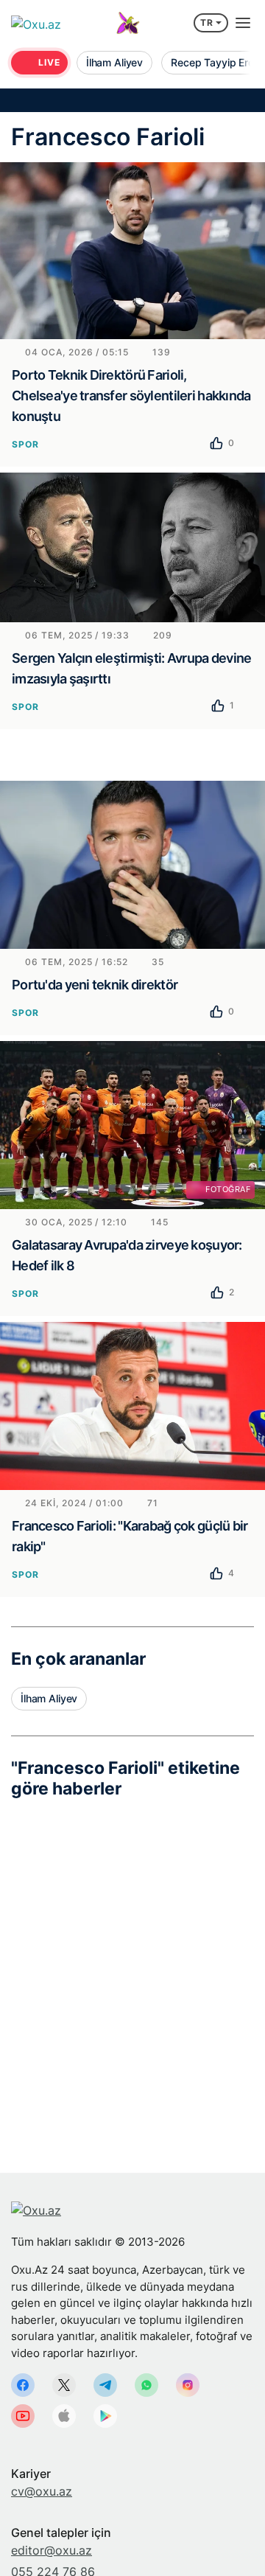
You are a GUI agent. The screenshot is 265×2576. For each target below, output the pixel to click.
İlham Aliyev (49, 1698)
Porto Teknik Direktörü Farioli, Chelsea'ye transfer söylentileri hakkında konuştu (131, 396)
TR (207, 22)
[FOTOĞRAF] (132, 1124)
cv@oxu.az (42, 2491)
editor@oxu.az (52, 2550)
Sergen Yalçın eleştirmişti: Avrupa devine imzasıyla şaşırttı (131, 668)
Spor (25, 444)
